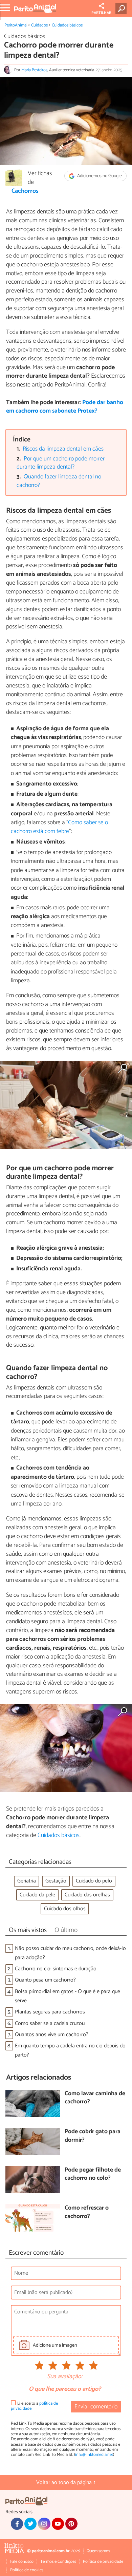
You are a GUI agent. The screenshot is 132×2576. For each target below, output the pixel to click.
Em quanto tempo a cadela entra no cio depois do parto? (70, 2050)
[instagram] (44, 2524)
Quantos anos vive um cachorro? (52, 2035)
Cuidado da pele (37, 1895)
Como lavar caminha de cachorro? (95, 2098)
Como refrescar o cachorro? (87, 2212)
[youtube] (58, 2524)
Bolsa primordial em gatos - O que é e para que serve (68, 1996)
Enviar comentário (96, 2407)
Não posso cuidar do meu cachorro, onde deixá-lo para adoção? (70, 1953)
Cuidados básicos (67, 25)
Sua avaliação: (65, 2377)
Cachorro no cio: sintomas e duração (56, 1969)
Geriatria (27, 1881)
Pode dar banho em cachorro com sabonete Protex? (65, 407)
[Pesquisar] (122, 8)
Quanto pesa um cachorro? (45, 1980)
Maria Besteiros (34, 70)
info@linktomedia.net (94, 2455)
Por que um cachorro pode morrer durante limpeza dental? (61, 463)
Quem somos (98, 2551)
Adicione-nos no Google (99, 176)
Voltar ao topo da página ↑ (66, 2483)
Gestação (56, 1881)
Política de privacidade (103, 2562)
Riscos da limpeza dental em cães (63, 449)
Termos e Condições (58, 2562)
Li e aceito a (34, 2406)
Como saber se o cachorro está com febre (59, 827)
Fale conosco (22, 2562)
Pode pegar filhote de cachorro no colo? (93, 2174)
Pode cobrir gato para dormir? (93, 2136)
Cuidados (39, 25)
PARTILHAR (101, 13)
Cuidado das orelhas (87, 1895)
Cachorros (25, 191)
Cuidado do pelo (94, 1881)
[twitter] (30, 2524)
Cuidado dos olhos (65, 1909)
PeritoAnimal (16, 25)
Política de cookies (27, 2570)
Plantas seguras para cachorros (50, 2012)
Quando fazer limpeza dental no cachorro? (59, 481)
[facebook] (17, 2524)
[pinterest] (71, 2524)
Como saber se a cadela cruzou (50, 2023)
